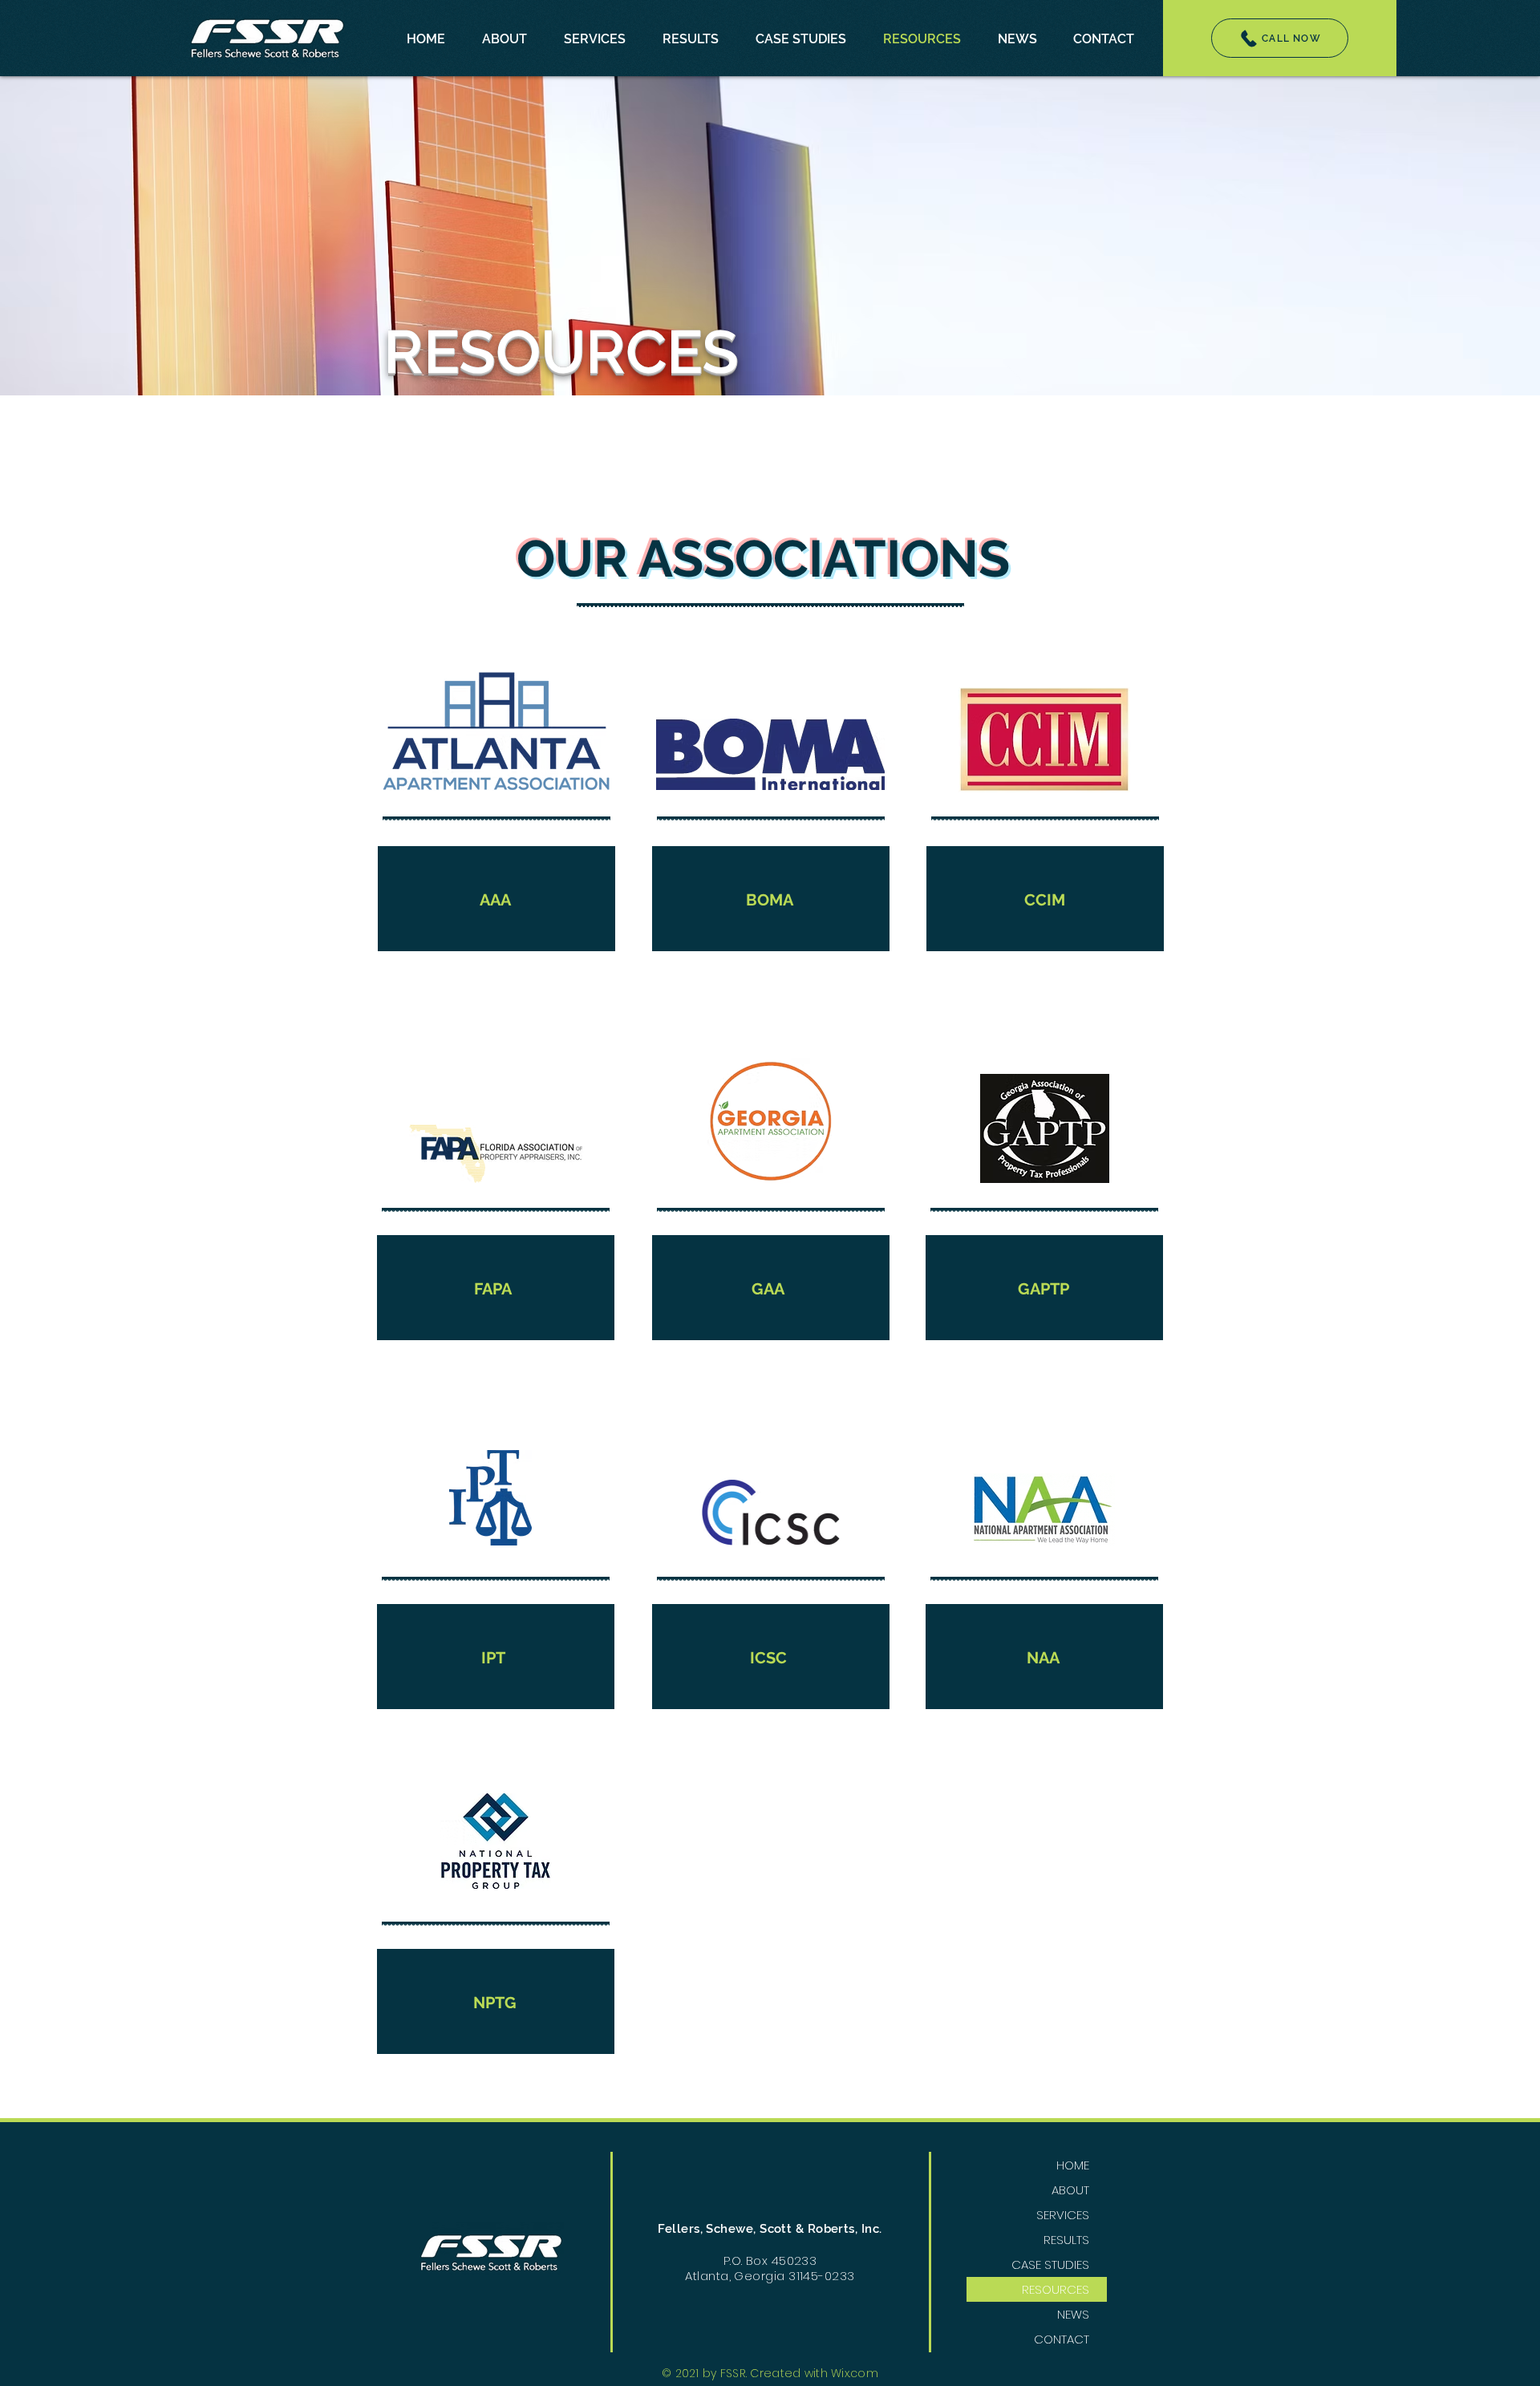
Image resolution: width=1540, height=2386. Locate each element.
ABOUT (1070, 2190)
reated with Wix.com (819, 2373)
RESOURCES (1056, 2289)
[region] (496, 825)
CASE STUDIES (1050, 2264)
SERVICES (1063, 2215)
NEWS (1073, 2314)
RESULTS (1066, 2240)
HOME (1073, 2165)
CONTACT (1062, 2339)
